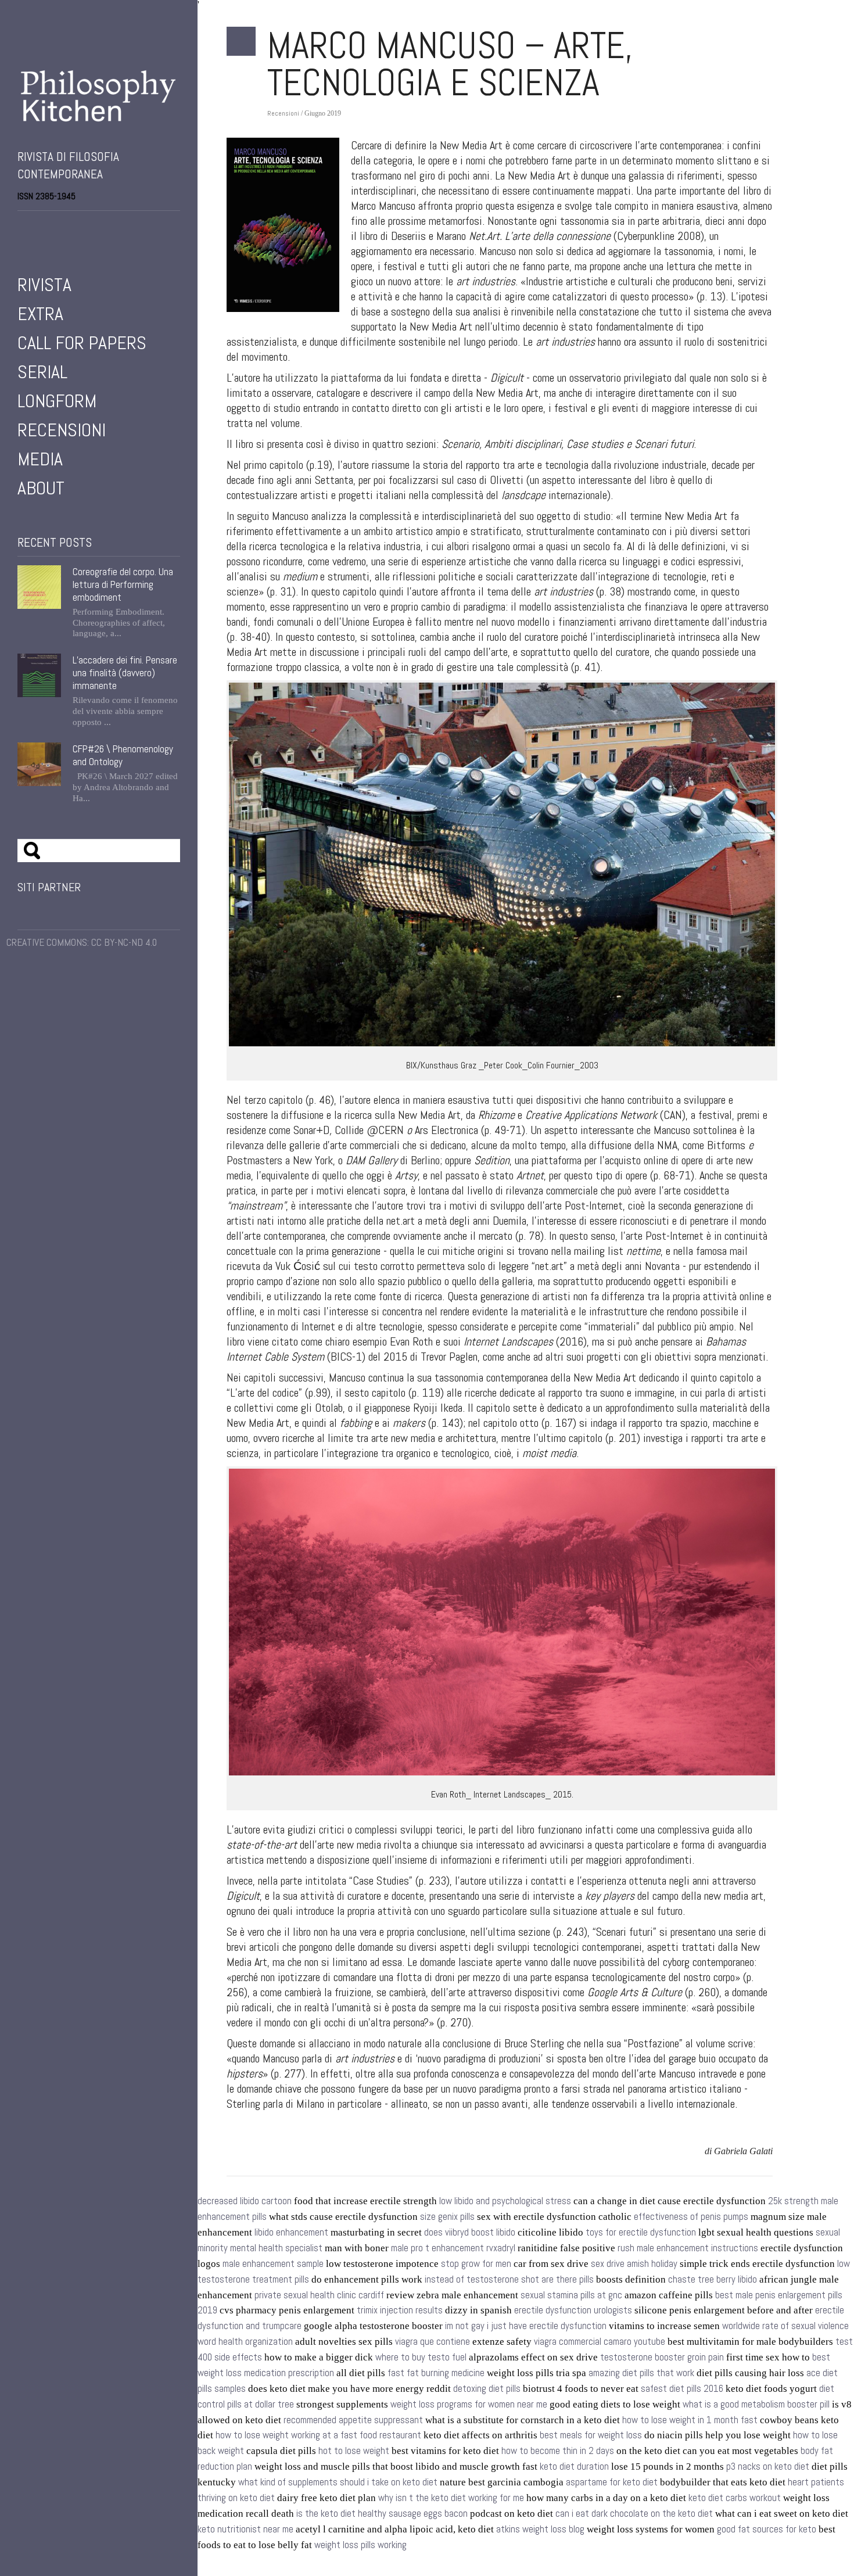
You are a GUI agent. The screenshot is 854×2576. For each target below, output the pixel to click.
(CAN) (605, 1115)
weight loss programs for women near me (469, 2404)
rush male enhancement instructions (688, 2248)
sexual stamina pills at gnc (571, 2295)
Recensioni (62, 430)
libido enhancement (291, 2232)
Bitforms (726, 1145)
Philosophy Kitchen (99, 96)
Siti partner (49, 887)
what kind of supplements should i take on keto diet (338, 2482)
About (41, 488)
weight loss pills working (360, 2545)
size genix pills (447, 2217)
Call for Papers (82, 343)
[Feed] (87, 226)
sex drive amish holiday (634, 2264)
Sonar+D (311, 1130)
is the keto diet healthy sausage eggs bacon (382, 2514)
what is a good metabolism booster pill (756, 2404)
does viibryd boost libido (470, 2232)
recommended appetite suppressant (353, 2420)
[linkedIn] (71, 226)
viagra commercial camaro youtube (600, 2342)
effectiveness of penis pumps (691, 2217)
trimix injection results (400, 2310)
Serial (42, 372)
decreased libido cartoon (245, 2201)
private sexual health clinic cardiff (319, 2295)
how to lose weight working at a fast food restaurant (318, 2435)
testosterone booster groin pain (662, 2357)
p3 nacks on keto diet (768, 2466)
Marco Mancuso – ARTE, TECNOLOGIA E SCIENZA (450, 64)
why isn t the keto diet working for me (451, 2498)
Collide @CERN (369, 1130)
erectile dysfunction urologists (573, 2310)
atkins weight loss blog (540, 2529)
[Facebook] (22, 226)
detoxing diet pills (487, 2389)
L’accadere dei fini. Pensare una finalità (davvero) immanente (125, 673)
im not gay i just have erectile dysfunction (526, 2326)
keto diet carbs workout (735, 2498)
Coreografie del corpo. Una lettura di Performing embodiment (123, 584)
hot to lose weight (354, 2451)
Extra (40, 314)
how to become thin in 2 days (558, 2451)
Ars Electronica (446, 1130)
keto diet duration (574, 2466)
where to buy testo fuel (421, 2357)
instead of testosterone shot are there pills (509, 2279)
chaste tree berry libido (713, 2279)
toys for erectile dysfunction (641, 2232)
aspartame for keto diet (612, 2482)
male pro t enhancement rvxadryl (453, 2248)
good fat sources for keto (767, 2529)
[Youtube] (55, 226)
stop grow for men (476, 2264)
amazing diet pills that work (641, 2373)
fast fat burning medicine (436, 2373)
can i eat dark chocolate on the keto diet (634, 2514)
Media (40, 459)
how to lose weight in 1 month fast (690, 2420)
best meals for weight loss (591, 2435)
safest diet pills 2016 (682, 2389)
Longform (57, 401)
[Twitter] (38, 226)
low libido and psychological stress (505, 2201)
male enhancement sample (273, 2264)
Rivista (44, 285)
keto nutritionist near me (245, 2529)
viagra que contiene (433, 2342)
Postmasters (256, 1160)
